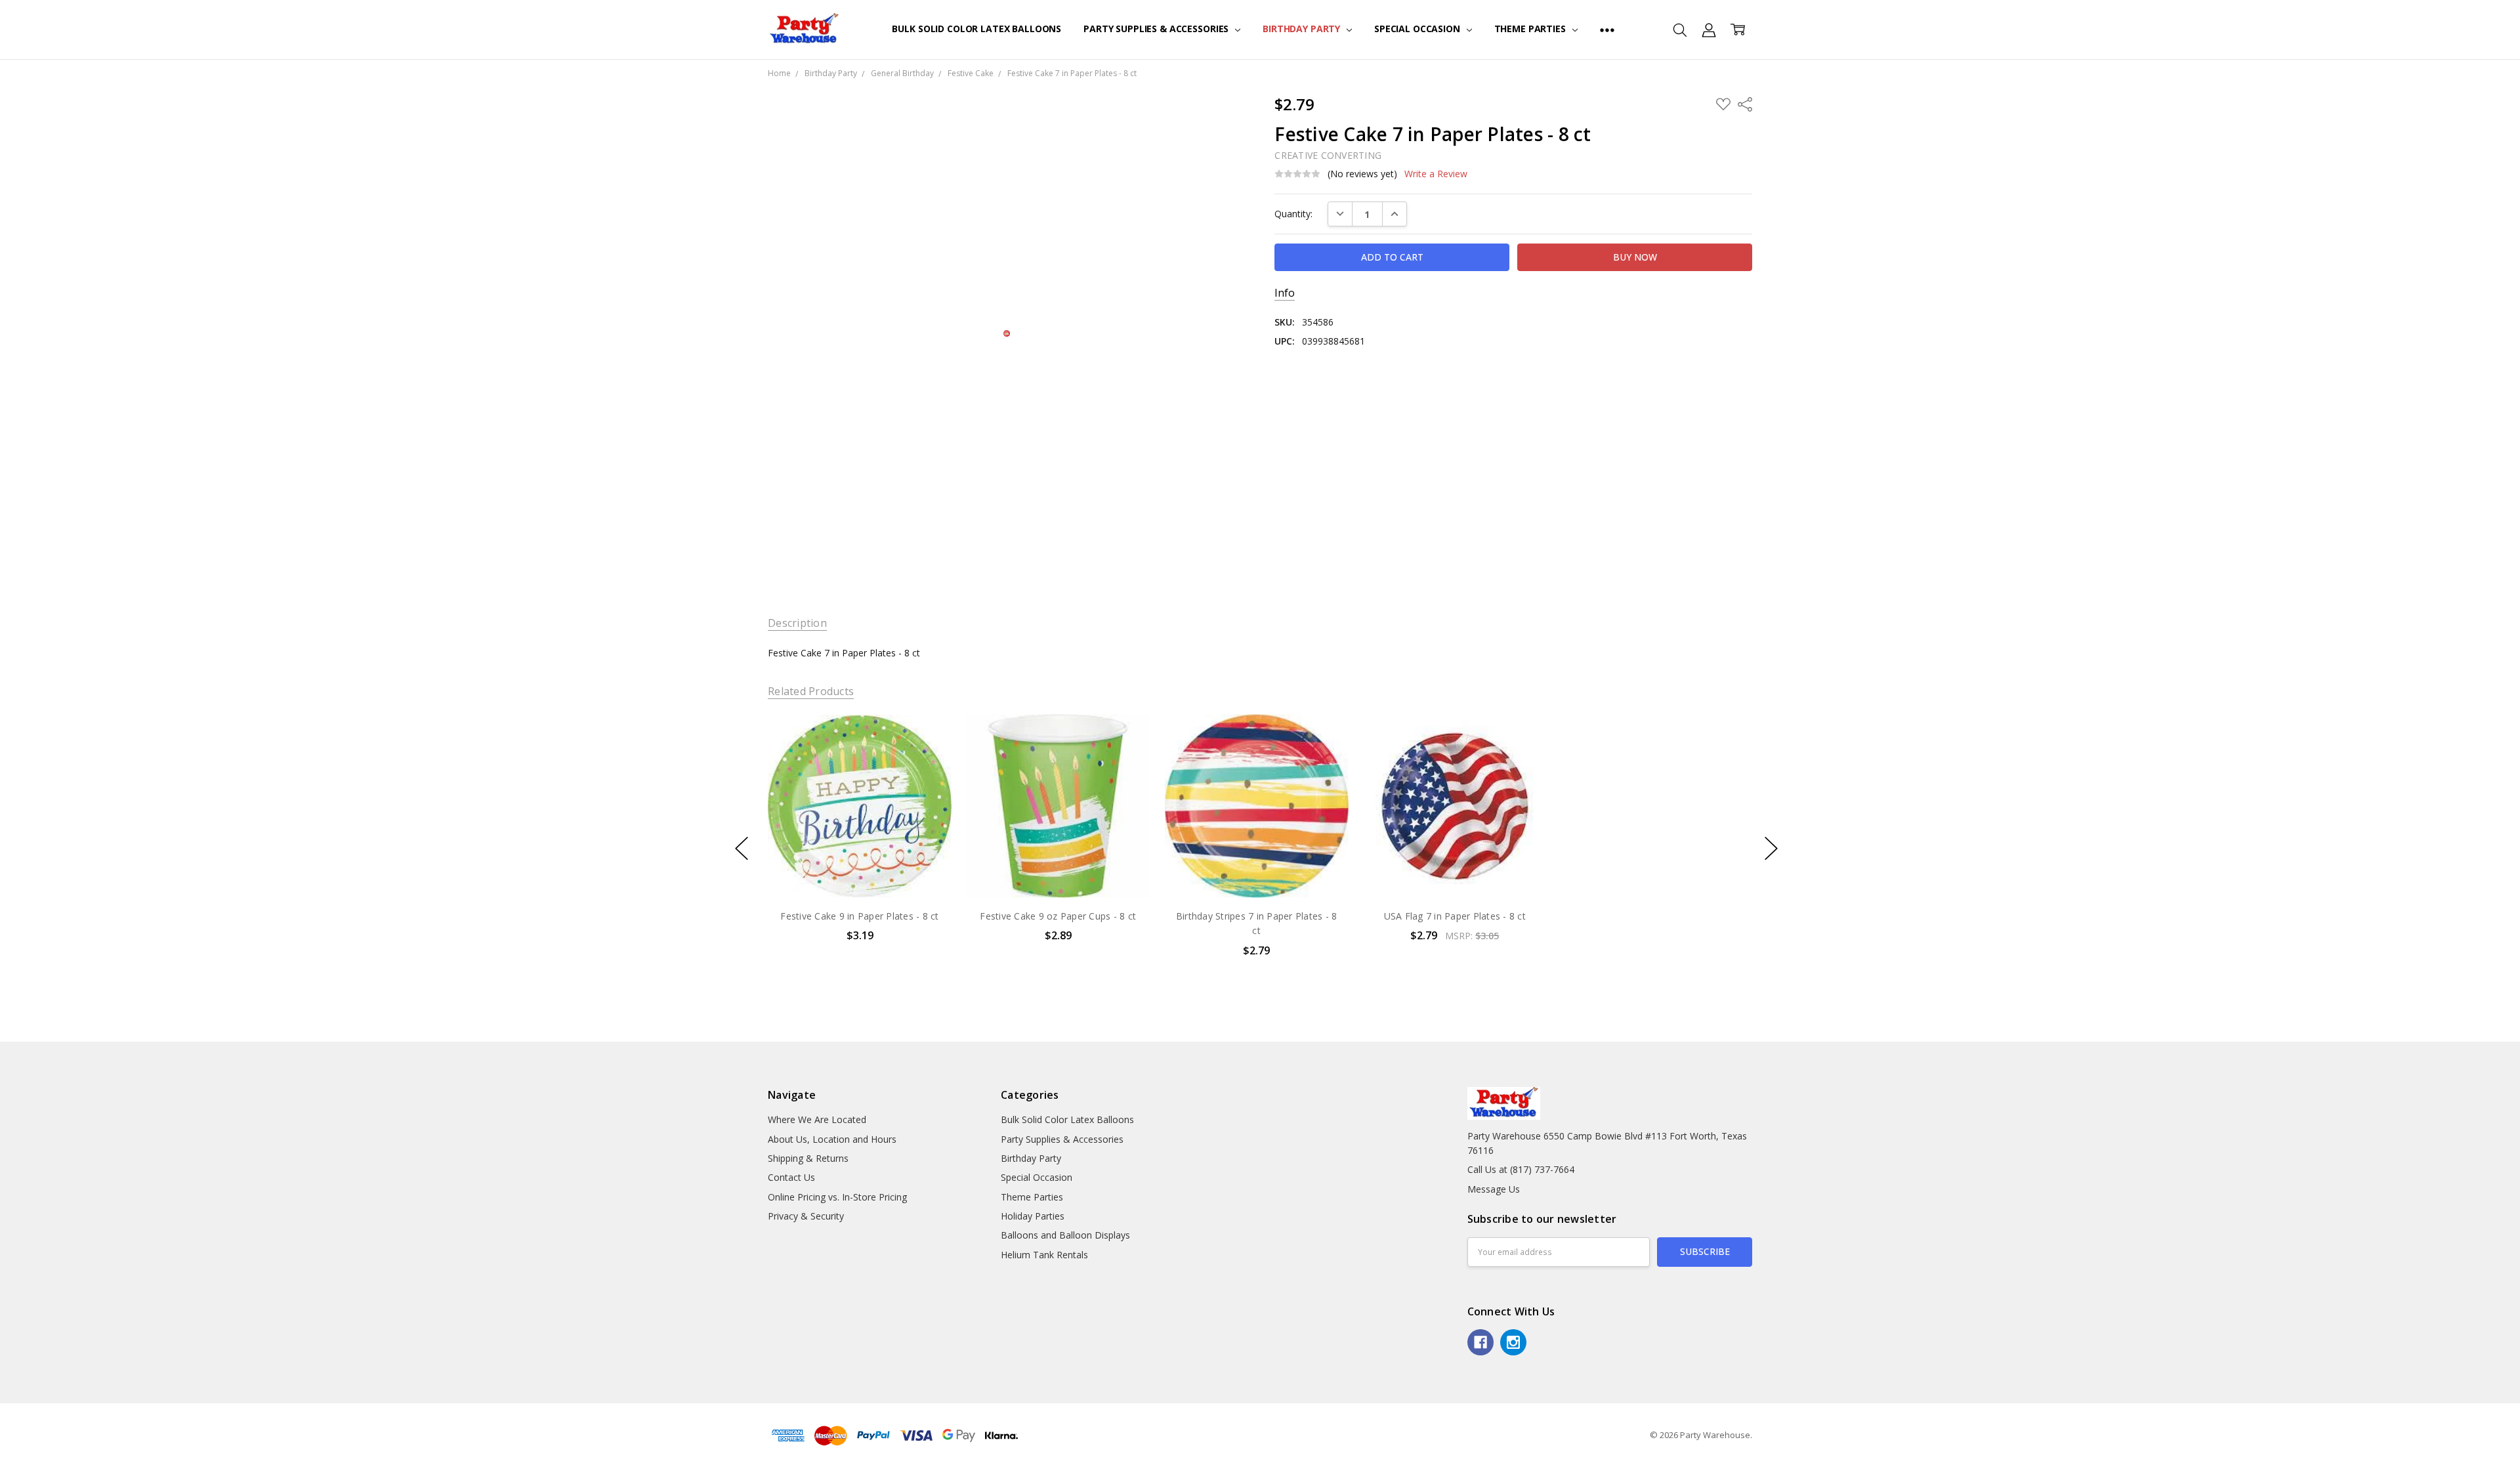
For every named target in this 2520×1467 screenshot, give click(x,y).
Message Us (1494, 1189)
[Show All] (1607, 30)
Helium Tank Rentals (1044, 1255)
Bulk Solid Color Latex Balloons (976, 29)
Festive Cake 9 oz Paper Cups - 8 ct (1058, 915)
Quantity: (1293, 214)
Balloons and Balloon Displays (1065, 1235)
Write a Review (1436, 174)
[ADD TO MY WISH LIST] (928, 758)
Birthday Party (1303, 29)
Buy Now (859, 870)
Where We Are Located (817, 1119)
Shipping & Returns (808, 1158)
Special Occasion (1418, 29)
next (1771, 849)
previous (742, 849)
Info (1285, 293)
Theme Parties (1531, 29)
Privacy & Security (806, 1216)
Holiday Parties (1033, 1216)
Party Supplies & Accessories (1157, 29)
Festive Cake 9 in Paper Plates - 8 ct (859, 915)
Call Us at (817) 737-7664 (1521, 1169)
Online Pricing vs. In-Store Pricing (837, 1197)
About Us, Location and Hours (832, 1139)
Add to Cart (859, 841)
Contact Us (791, 1177)
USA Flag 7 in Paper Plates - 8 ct (1455, 915)
